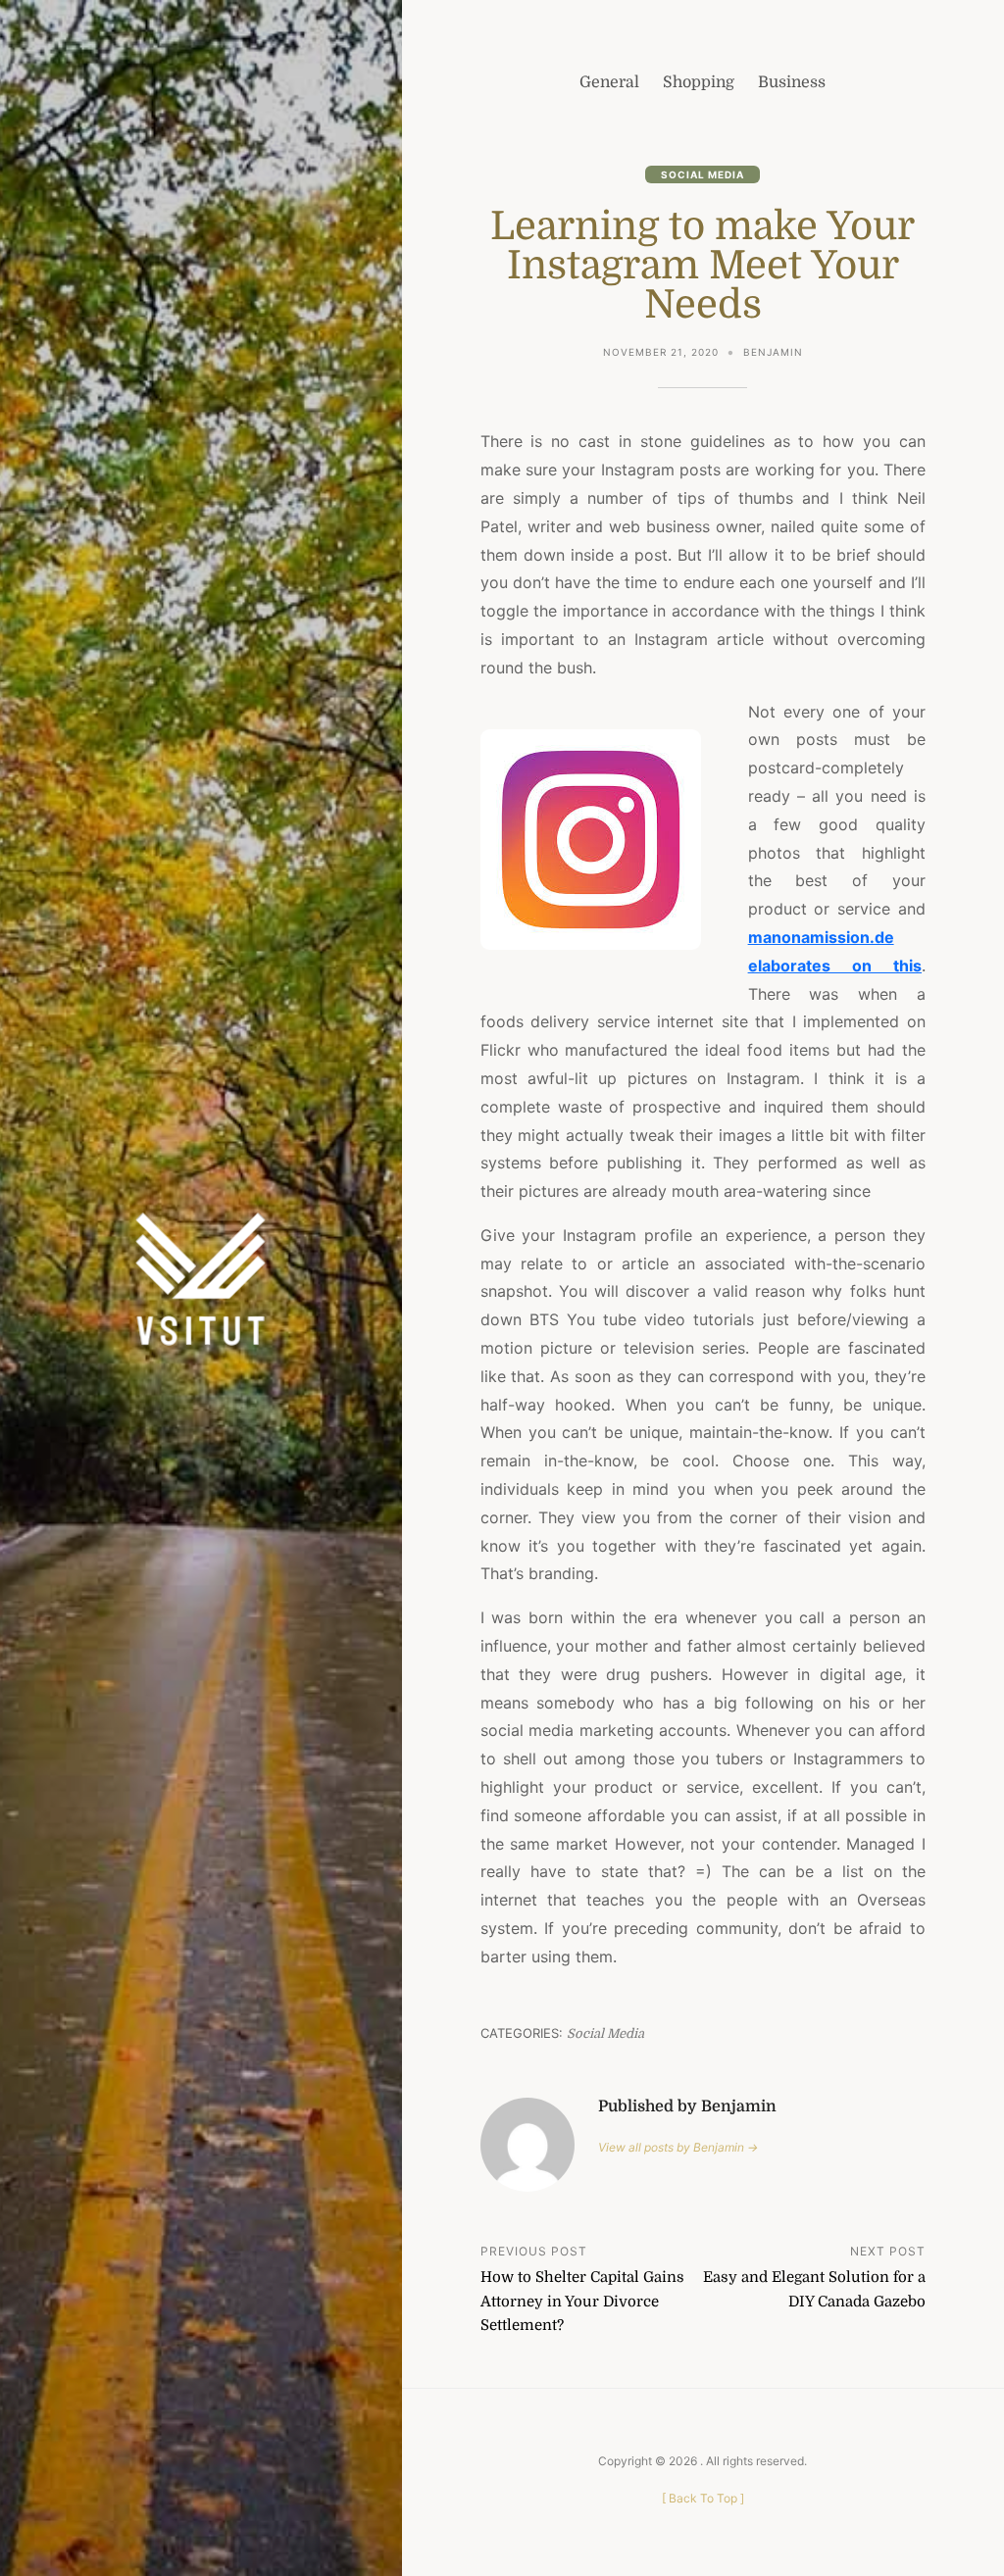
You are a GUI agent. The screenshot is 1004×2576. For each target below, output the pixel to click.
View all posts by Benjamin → (678, 2147)
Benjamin (773, 352)
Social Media (703, 174)
